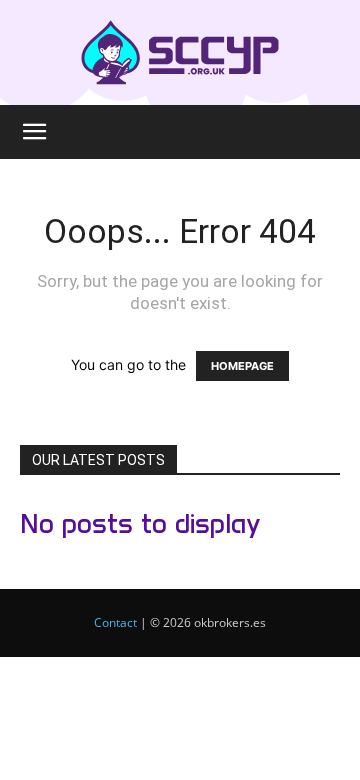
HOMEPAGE (242, 366)
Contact (115, 622)
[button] (34, 132)
